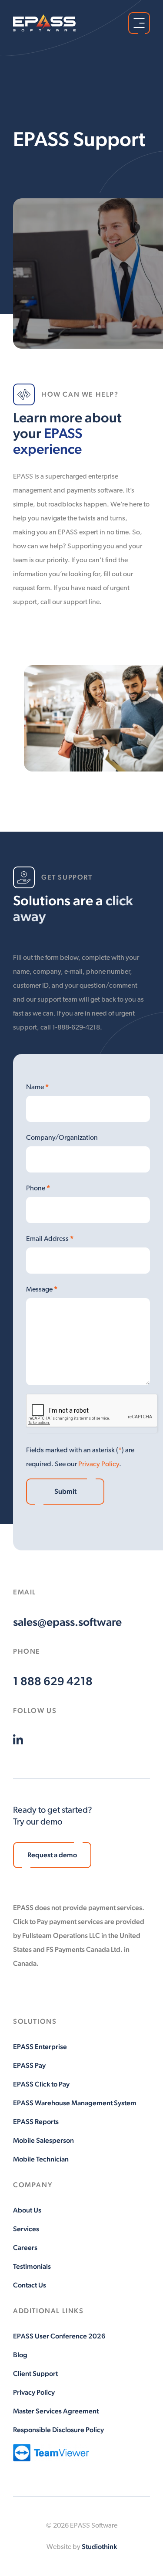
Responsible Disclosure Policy (58, 2430)
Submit (65, 1491)
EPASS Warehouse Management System (75, 2103)
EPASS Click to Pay (41, 2084)
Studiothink (99, 2547)
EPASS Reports (36, 2122)
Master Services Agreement (56, 2411)
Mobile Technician (41, 2159)
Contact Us (30, 2285)
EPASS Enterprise (40, 2047)
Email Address (50, 1239)
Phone (38, 1188)
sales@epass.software (67, 1622)
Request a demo (52, 1855)
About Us (27, 2210)
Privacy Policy (99, 1465)
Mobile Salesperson (43, 2140)
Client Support (35, 2374)
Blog (20, 2355)
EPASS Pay (29, 2065)
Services (26, 2229)
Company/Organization (62, 1138)
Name (37, 1087)
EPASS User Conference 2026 (59, 2336)
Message (42, 1289)
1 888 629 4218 (53, 1681)
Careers (25, 2248)
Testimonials (32, 2266)
